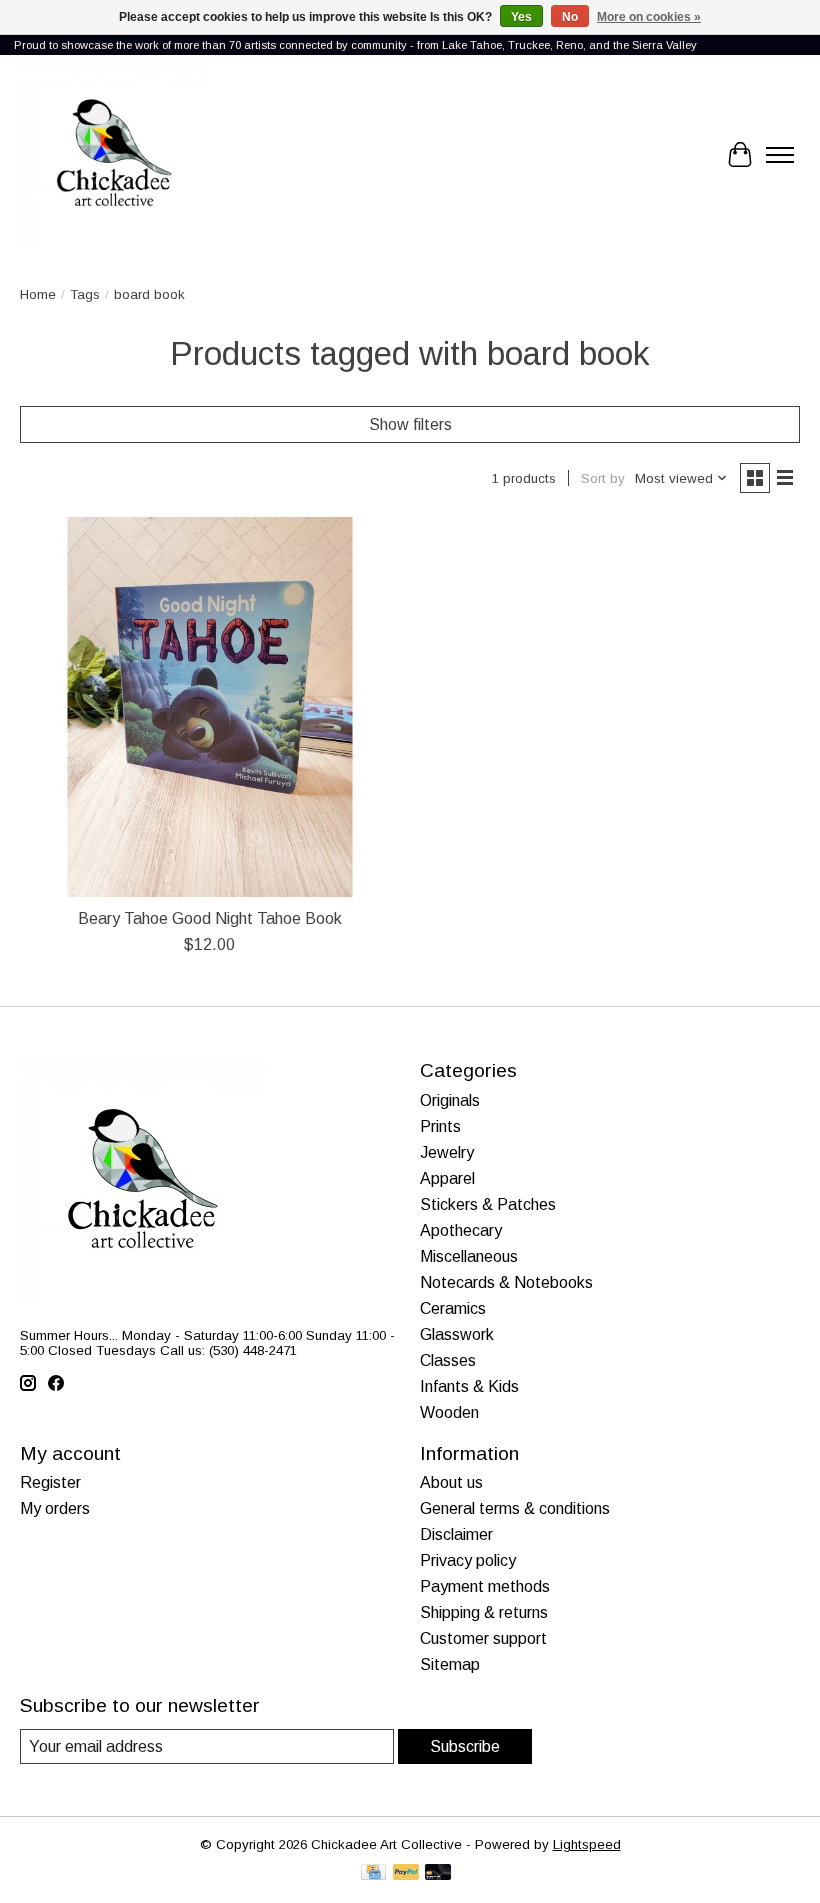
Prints (440, 1126)
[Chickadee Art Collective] (114, 155)
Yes (521, 17)
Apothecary (461, 1230)
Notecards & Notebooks (506, 1282)
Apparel (447, 1178)
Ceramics (453, 1308)
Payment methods (485, 1586)
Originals (450, 1100)
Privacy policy (468, 1560)
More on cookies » (649, 17)
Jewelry (447, 1152)
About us (451, 1482)
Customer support (483, 1638)
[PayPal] (406, 1873)
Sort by (603, 478)
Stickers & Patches (488, 1204)
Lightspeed (587, 1844)
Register (50, 1482)
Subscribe (465, 1746)
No (570, 17)
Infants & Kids (469, 1386)
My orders (55, 1508)
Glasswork (457, 1334)
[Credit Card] (373, 1873)
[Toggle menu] (780, 155)
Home (38, 294)
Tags (85, 294)
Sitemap (450, 1664)
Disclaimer (456, 1534)
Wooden (449, 1412)
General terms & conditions (515, 1508)
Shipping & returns (484, 1612)
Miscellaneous (469, 1256)
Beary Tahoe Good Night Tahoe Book (210, 918)
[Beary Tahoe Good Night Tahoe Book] (210, 707)
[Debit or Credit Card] (438, 1873)
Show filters (410, 424)
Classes (448, 1360)
